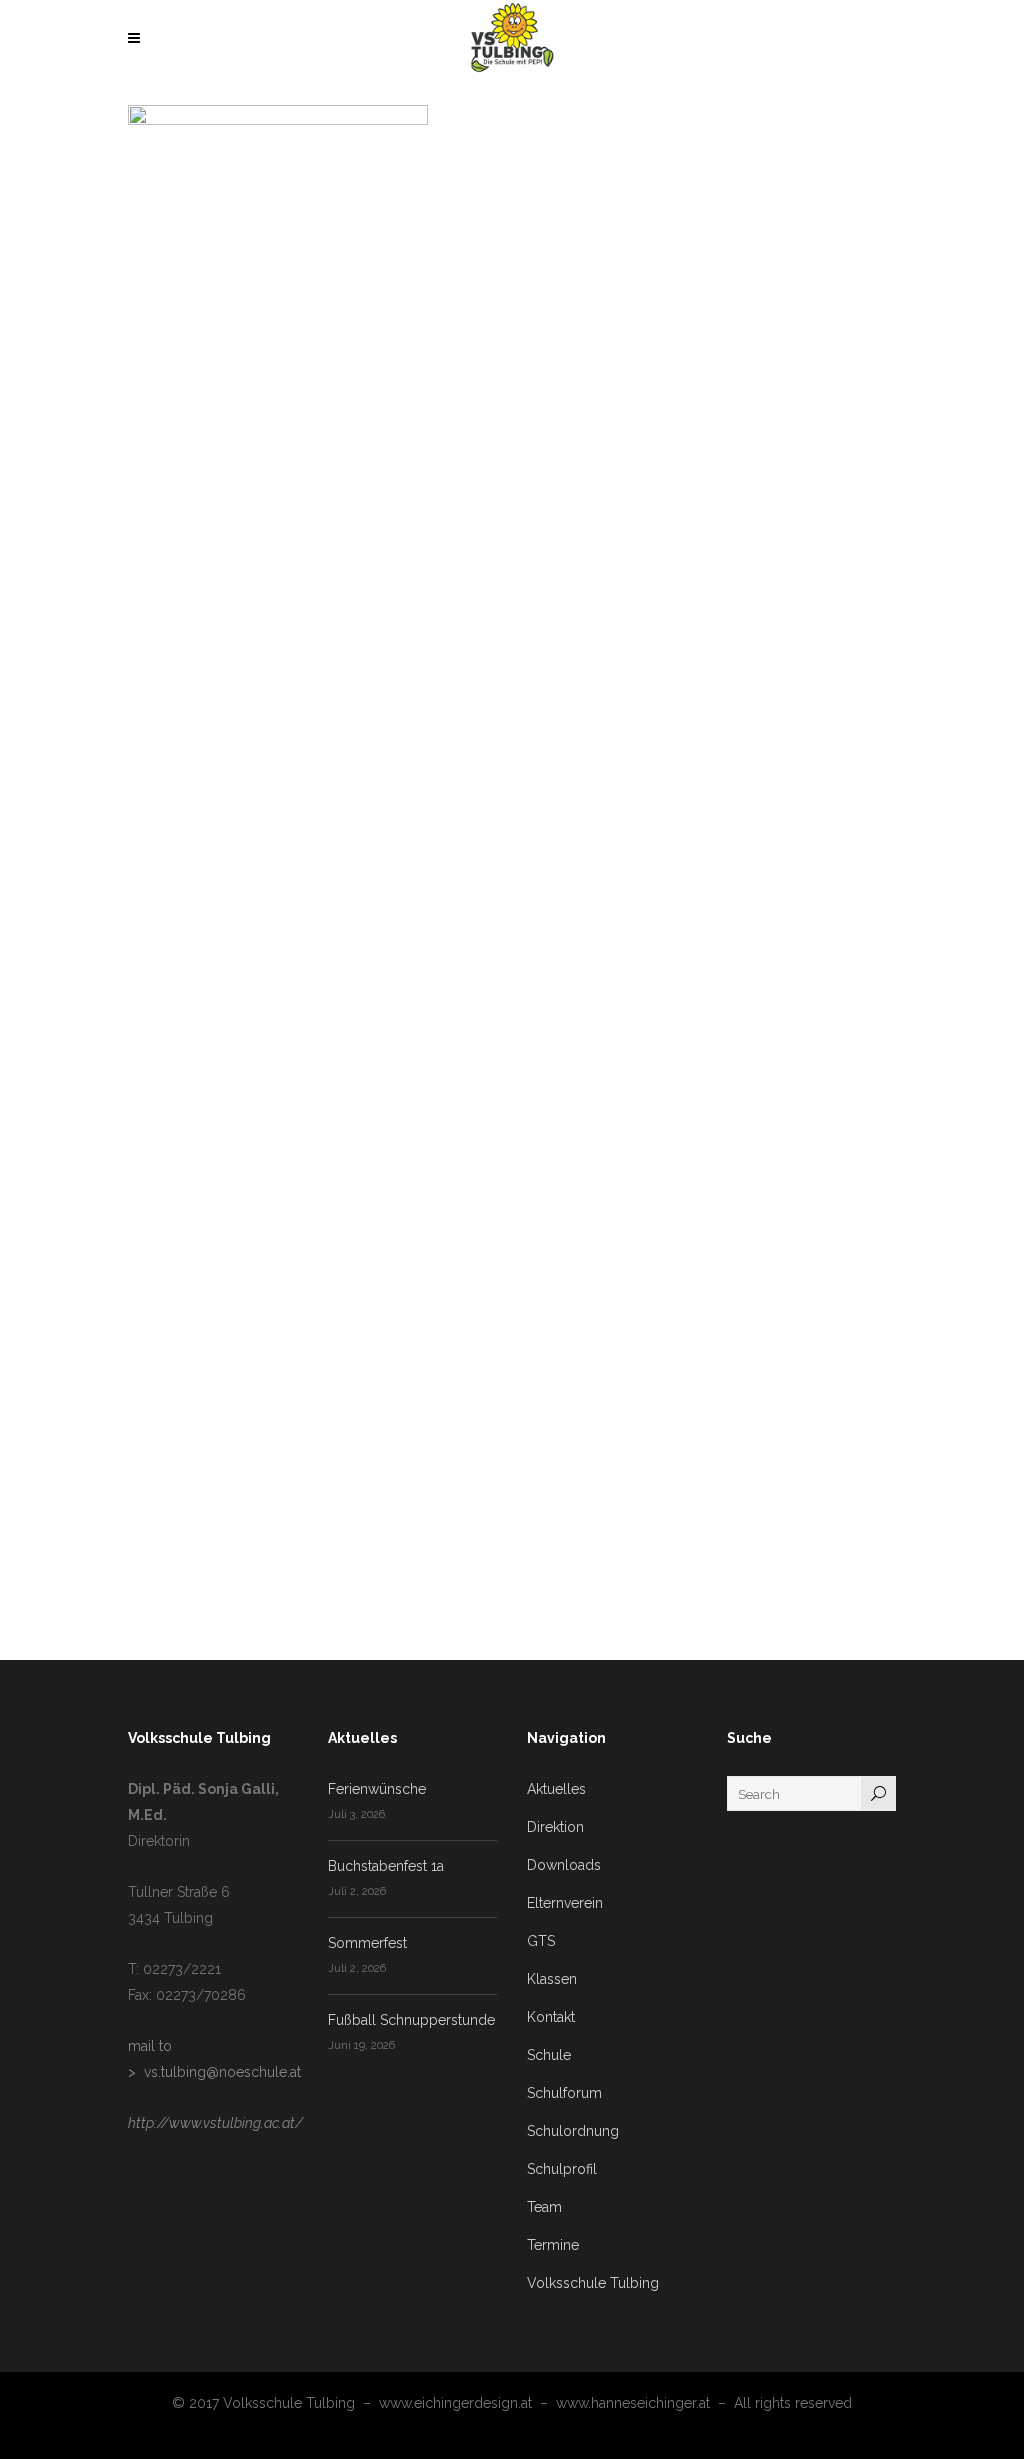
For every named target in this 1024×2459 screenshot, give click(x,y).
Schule (549, 2055)
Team (544, 2207)
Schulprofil (562, 2169)
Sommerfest (367, 1943)
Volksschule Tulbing (593, 2283)
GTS (541, 1941)
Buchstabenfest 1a (386, 1866)
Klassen (552, 1979)
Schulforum (564, 2093)
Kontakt (551, 2017)
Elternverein (565, 1903)
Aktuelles (556, 1789)
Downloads (564, 1865)
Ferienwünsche (377, 1789)
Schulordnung (573, 2131)
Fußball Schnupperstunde (411, 2020)
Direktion (555, 1827)
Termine (553, 2245)
